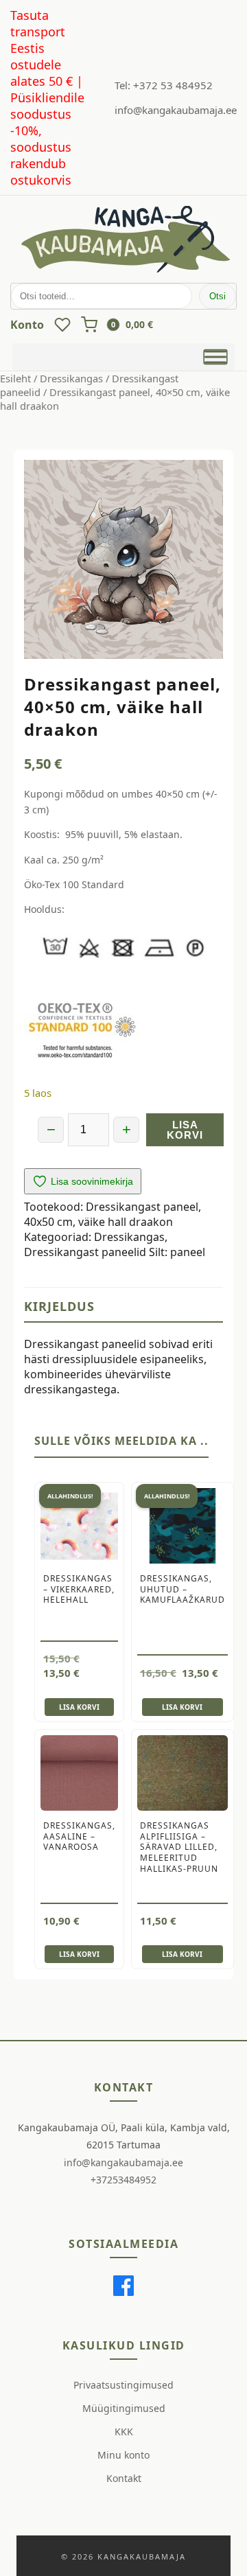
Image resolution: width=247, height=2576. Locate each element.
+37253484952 (123, 2180)
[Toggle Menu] (215, 356)
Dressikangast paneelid (85, 1252)
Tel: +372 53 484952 (164, 85)
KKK (124, 2432)
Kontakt (124, 2478)
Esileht (15, 378)
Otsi (217, 296)
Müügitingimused (124, 2408)
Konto (27, 325)
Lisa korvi (185, 1130)
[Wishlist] (62, 325)
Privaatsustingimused (123, 2385)
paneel (188, 1252)
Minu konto (123, 2455)
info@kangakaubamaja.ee (176, 110)
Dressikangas (71, 378)
